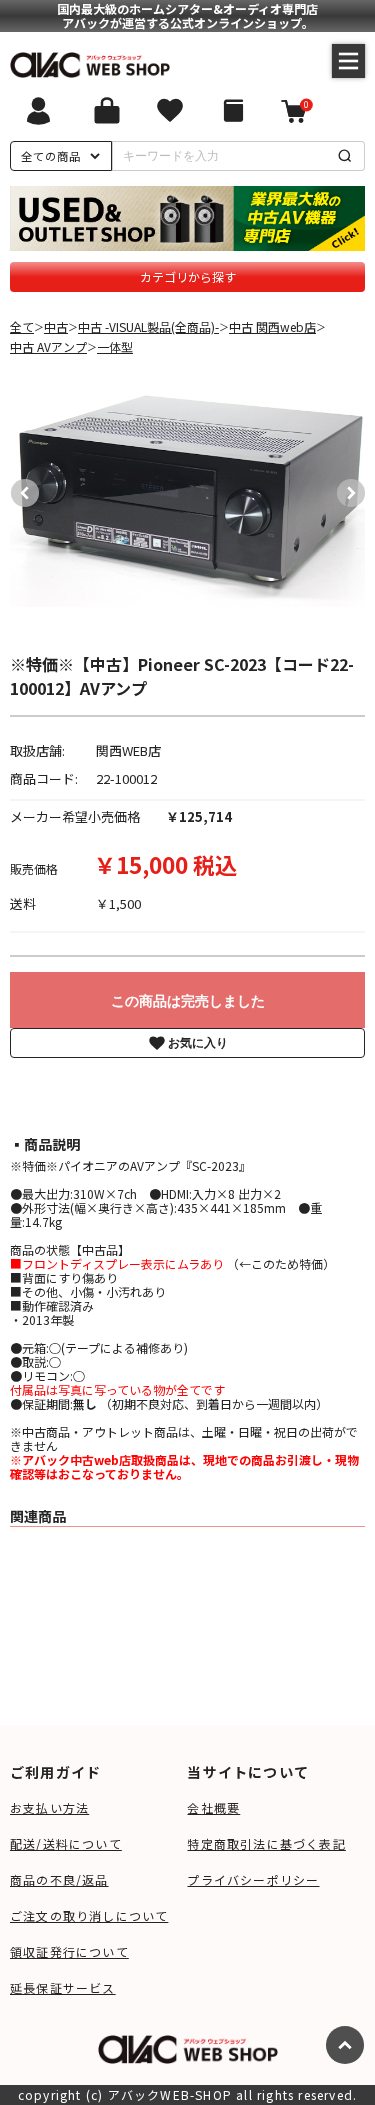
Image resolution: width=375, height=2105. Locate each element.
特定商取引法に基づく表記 (266, 1843)
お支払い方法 (49, 1807)
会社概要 (213, 1807)
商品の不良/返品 (59, 1879)
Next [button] (346, 488)
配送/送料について (66, 1843)
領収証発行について (69, 1951)
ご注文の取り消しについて (89, 1915)
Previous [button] (20, 488)
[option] (188, 488)
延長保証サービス (63, 1987)
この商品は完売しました (188, 1001)
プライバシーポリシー (253, 1879)
